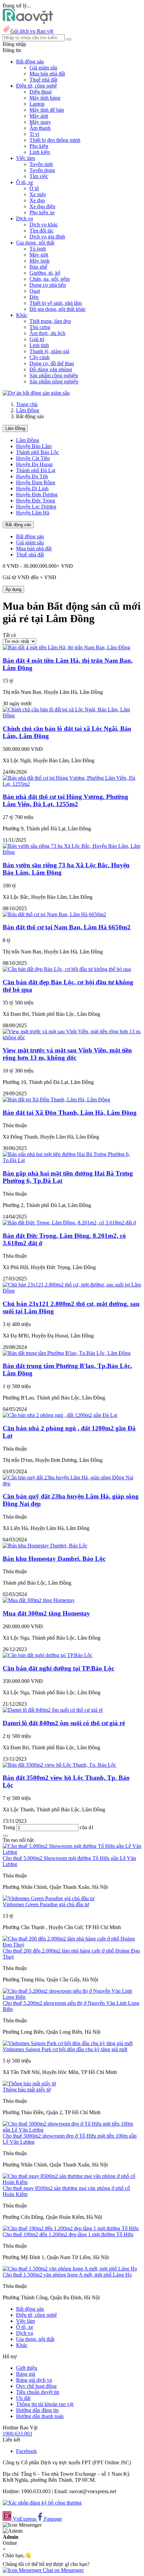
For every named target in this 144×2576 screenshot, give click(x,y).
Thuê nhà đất (43, 80)
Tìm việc (39, 176)
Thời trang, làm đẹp (50, 321)
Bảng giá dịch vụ (34, 2380)
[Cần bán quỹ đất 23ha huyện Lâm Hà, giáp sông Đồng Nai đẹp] (72, 1484)
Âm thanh (40, 128)
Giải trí (37, 339)
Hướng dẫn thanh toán (40, 2416)
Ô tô (34, 188)
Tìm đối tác (42, 231)
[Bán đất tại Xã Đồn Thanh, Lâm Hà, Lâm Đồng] (56, 1100)
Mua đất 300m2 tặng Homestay (46, 1613)
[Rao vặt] (28, 22)
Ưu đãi (23, 2398)
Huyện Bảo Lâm (34, 446)
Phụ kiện (39, 146)
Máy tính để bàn (47, 110)
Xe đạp (37, 200)
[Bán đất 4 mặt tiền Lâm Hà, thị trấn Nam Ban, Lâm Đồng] (66, 647)
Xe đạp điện (42, 206)
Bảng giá (26, 2374)
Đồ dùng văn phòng (51, 369)
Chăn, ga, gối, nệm (50, 279)
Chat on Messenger (63, 2570)
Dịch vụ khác (44, 225)
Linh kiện (40, 152)
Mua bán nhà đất (47, 74)
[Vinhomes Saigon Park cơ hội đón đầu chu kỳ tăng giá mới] (68, 2043)
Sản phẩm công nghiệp (54, 375)
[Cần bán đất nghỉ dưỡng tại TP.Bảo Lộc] (48, 1655)
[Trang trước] (5, 1836)
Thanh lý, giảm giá (49, 351)
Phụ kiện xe (42, 212)
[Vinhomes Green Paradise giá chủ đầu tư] (49, 1898)
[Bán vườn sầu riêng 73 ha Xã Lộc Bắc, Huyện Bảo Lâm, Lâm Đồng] (72, 852)
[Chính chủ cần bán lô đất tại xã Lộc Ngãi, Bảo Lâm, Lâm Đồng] (72, 716)
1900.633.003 (17, 2434)
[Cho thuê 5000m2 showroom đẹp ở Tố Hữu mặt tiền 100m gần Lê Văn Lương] (72, 2130)
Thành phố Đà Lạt (36, 470)
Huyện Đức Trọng (36, 501)
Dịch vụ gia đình (47, 237)
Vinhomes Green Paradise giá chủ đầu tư (46, 1904)
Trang (10, 1827)
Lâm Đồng (28, 410)
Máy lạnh (40, 261)
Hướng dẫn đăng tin (37, 2410)
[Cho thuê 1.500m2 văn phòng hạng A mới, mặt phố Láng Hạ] (70, 2269)
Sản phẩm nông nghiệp (54, 381)
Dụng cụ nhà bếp (48, 285)
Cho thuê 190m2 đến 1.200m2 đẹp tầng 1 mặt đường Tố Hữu (68, 2234)
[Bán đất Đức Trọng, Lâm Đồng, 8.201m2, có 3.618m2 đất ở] (69, 1223)
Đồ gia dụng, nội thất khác (58, 309)
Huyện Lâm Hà (33, 513)
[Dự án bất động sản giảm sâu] (36, 393)
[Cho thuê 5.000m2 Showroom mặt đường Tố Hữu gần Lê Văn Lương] (72, 1852)
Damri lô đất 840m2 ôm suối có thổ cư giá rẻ (64, 1723)
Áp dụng (13, 589)
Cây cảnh (40, 357)
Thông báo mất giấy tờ (27, 2090)
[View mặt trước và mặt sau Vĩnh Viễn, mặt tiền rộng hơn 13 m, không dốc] (72, 1037)
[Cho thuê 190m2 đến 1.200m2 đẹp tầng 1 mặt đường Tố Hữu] (71, 2228)
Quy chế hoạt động (36, 2386)
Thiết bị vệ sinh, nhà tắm (56, 303)
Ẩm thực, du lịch (47, 333)
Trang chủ (27, 404)
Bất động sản (18, 525)
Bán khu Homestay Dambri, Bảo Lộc (54, 1559)
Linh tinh (39, 345)
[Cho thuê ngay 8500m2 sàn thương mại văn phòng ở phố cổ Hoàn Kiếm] (72, 2182)
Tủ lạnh (38, 249)
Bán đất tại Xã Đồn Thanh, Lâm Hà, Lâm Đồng (70, 1113)
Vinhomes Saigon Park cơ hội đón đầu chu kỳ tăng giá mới (65, 2049)
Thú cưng (40, 327)
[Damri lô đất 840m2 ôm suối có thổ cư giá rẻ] (53, 1710)
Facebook (26, 2451)
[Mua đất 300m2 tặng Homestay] (39, 1600)
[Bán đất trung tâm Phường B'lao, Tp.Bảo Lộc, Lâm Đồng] (67, 1353)
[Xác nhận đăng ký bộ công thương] (42, 2503)
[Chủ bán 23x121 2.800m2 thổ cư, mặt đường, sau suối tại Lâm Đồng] (72, 1291)
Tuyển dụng (42, 170)
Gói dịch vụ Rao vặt (32, 31)
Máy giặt (39, 255)
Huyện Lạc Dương (36, 507)
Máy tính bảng (45, 98)
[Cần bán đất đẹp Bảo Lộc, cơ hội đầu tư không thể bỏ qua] (67, 969)
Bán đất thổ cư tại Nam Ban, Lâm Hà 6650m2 (67, 927)
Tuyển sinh (41, 164)
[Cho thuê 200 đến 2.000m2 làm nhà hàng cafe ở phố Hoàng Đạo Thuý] (72, 1945)
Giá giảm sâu (43, 68)
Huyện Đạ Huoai (34, 464)
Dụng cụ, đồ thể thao (52, 363)
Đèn (34, 297)
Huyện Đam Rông (36, 482)
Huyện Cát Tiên (33, 458)
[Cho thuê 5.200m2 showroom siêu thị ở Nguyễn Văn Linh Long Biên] (72, 1997)
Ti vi (34, 134)
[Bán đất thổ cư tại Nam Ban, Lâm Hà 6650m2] (54, 914)
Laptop (37, 104)
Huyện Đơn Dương (37, 495)
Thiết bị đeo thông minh (55, 140)
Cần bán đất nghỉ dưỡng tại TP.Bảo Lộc (58, 1668)
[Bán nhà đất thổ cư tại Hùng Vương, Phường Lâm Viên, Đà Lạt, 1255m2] (72, 784)
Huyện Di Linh (32, 488)
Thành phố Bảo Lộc (38, 452)
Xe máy (38, 194)
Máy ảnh (39, 116)
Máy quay (40, 122)
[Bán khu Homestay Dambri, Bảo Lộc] (45, 1546)
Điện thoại (41, 92)
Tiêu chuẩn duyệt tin (38, 2392)
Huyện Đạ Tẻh (32, 476)
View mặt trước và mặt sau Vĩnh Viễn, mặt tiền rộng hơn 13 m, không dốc (67, 1054)
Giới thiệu (27, 2368)
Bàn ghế (38, 267)
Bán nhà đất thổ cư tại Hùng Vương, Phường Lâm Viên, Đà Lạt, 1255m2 (65, 800)
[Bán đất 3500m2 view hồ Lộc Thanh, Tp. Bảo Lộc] (59, 1765)
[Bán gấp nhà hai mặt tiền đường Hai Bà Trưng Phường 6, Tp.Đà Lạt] (72, 1160)
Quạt (35, 291)
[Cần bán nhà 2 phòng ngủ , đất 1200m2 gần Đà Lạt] (60, 1415)
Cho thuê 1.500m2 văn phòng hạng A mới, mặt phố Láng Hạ (67, 2275)
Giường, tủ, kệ (45, 273)
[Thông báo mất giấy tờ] (29, 2084)
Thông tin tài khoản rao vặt (45, 2404)
